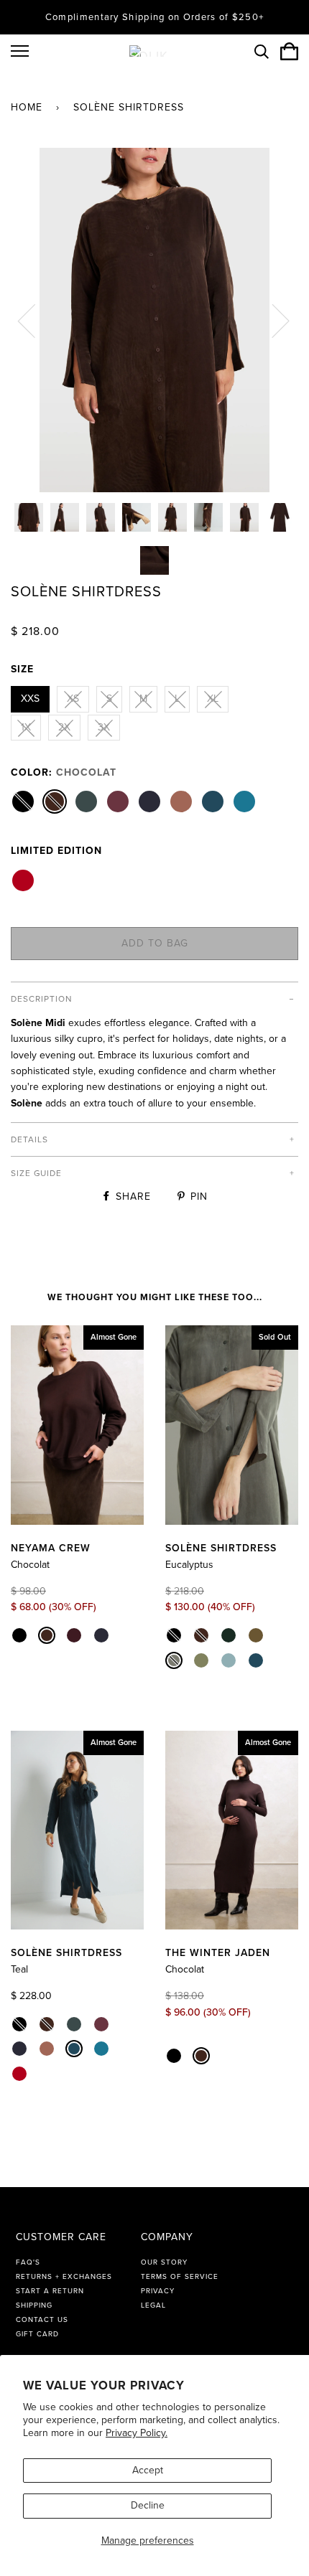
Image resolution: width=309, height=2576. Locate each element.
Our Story (164, 2262)
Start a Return (50, 2291)
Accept (148, 2470)
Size (22, 669)
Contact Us (42, 2320)
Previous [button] (35, 320)
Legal (153, 2305)
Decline (148, 2505)
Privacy (158, 2291)
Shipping (34, 2305)
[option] (154, 320)
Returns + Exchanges (64, 2277)
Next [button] (272, 320)
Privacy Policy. (137, 2433)
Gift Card (37, 2334)
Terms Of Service (180, 2277)
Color (64, 772)
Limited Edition (56, 851)
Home (27, 107)
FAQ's (28, 2262)
